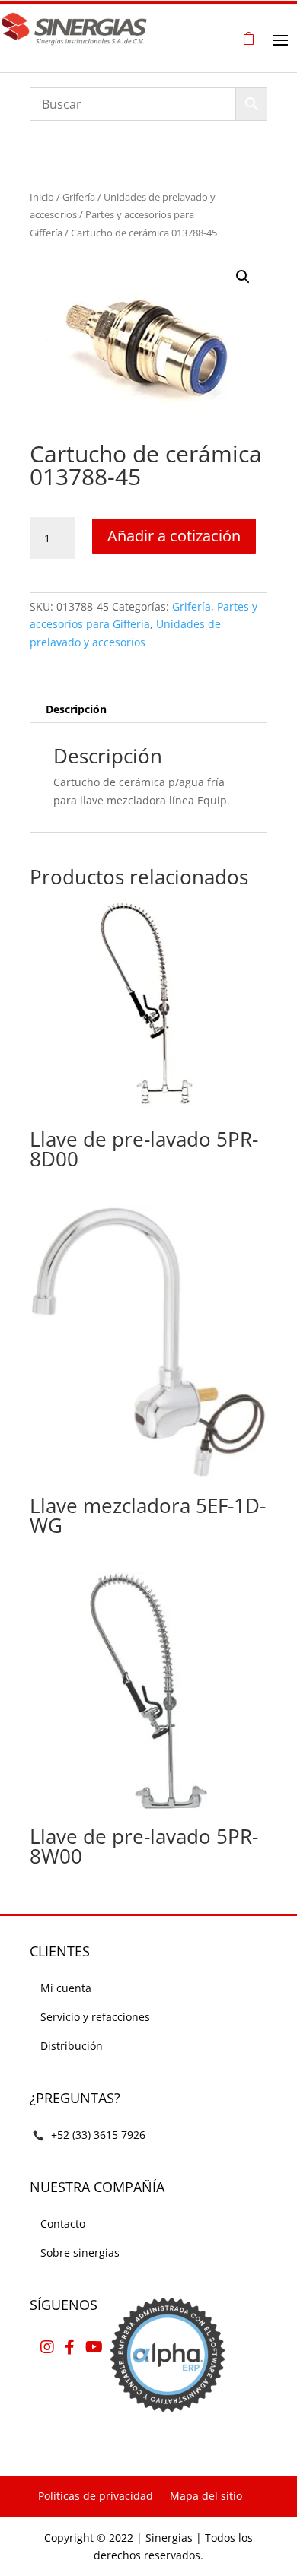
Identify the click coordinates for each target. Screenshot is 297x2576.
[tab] (148, 710)
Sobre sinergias (80, 2252)
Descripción (76, 709)
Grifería (79, 197)
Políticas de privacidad (96, 2496)
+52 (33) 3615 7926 (98, 2135)
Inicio (42, 197)
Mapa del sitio (206, 2496)
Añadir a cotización (174, 536)
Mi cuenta (66, 1988)
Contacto (63, 2224)
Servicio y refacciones (95, 2017)
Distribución (72, 2046)
